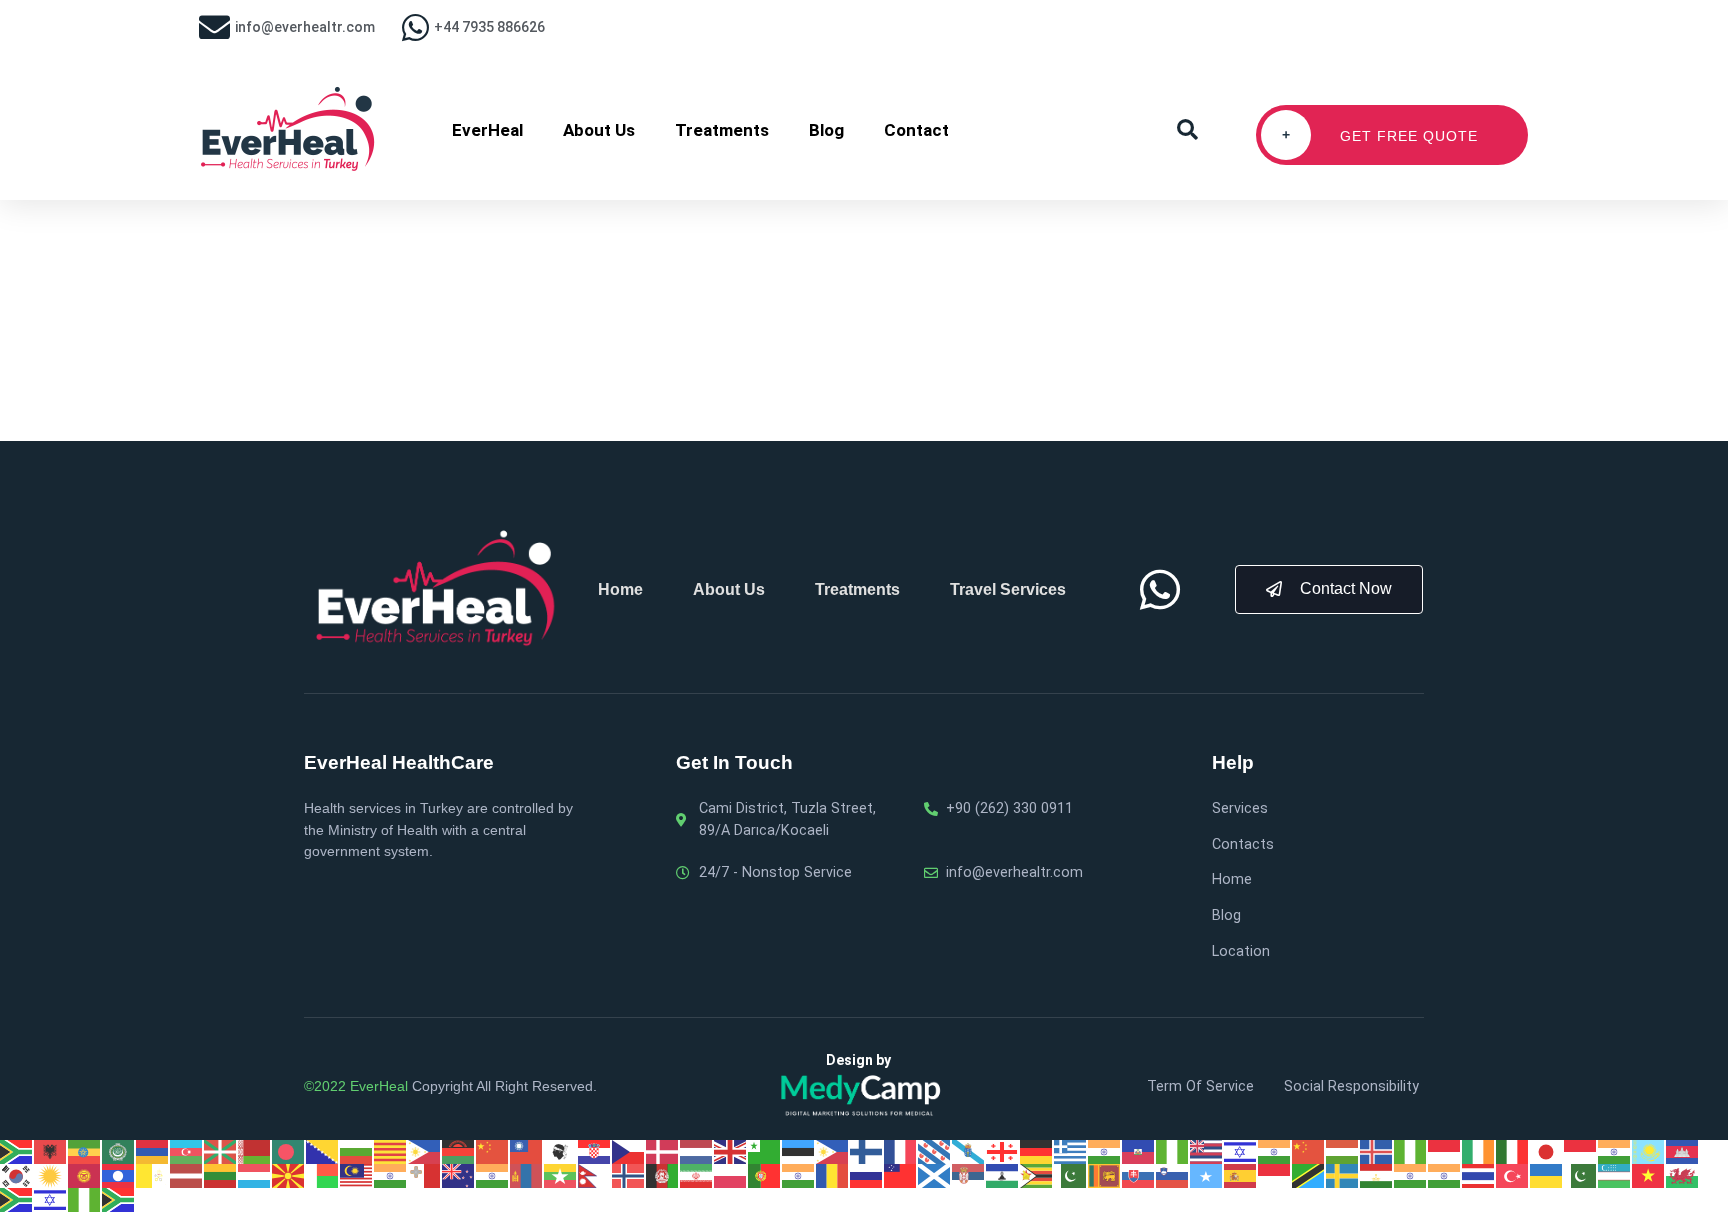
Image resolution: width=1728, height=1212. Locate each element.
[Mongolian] (527, 1175)
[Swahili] (1309, 1175)
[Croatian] (595, 1151)
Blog (826, 130)
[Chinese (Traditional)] (527, 1151)
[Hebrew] (1241, 1151)
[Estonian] (799, 1151)
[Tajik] (1377, 1175)
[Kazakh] (1649, 1151)
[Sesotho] (1003, 1175)
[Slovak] (1139, 1175)
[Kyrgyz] (85, 1175)
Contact (916, 130)
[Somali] (1207, 1175)
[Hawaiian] (1207, 1151)
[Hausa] (1173, 1151)
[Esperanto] (765, 1151)
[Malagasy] (323, 1175)
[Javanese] (1581, 1151)
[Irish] (1479, 1151)
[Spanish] (1241, 1175)
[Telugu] (1445, 1175)
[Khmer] (1683, 1151)
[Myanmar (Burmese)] (561, 1175)
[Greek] (1071, 1151)
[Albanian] (51, 1151)
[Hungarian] (1343, 1151)
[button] (1187, 130)
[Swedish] (1343, 1175)
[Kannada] (1615, 1151)
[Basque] (221, 1151)
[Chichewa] (459, 1151)
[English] (731, 1151)
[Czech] (629, 1151)
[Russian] (867, 1175)
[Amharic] (85, 1151)
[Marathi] (493, 1175)
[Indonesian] (1445, 1151)
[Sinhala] (1105, 1175)
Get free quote (1380, 135)
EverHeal (487, 130)
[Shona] (1037, 1175)
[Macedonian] (289, 1175)
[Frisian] (935, 1151)
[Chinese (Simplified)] (493, 1151)
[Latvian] (187, 1175)
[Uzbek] (1615, 1175)
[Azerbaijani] (187, 1151)
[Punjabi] (799, 1175)
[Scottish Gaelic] (935, 1175)
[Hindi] (1275, 1151)
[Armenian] (153, 1151)
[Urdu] (1581, 1175)
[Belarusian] (255, 1151)
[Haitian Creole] (1139, 1151)
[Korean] (17, 1175)
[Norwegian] (629, 1175)
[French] (901, 1151)
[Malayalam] (391, 1175)
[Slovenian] (1173, 1175)
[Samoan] (901, 1175)
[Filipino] (833, 1151)
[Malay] (357, 1175)
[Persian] (697, 1175)
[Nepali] (595, 1175)
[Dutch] (697, 1151)
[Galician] (969, 1151)
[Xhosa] (17, 1199)
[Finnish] (867, 1151)
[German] (1037, 1151)
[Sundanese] (1275, 1175)
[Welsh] (1683, 1175)
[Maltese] (425, 1175)
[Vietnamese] (1649, 1175)
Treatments (722, 130)
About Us (599, 130)
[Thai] (1479, 1175)
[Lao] (119, 1175)
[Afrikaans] (17, 1151)
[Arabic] (119, 1151)
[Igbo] (1411, 1151)
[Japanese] (1547, 1151)
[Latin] (153, 1175)
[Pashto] (663, 1175)
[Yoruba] (85, 1199)
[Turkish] (1513, 1175)
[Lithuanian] (221, 1175)
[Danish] (663, 1151)
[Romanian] (833, 1175)
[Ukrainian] (1547, 1175)
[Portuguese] (765, 1175)
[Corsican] (561, 1151)
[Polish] (731, 1175)
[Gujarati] (1105, 1151)
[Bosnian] (323, 1151)
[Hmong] (1309, 1151)
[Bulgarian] (357, 1151)
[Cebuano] (425, 1151)
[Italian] (1513, 1151)
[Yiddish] (51, 1199)
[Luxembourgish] (255, 1175)
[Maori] (459, 1175)
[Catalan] (391, 1151)
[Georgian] (1003, 1151)
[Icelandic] (1377, 1151)
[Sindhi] (1071, 1175)
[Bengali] (289, 1151)
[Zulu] (119, 1199)
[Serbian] (969, 1175)
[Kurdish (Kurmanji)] (51, 1175)
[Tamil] (1411, 1175)
